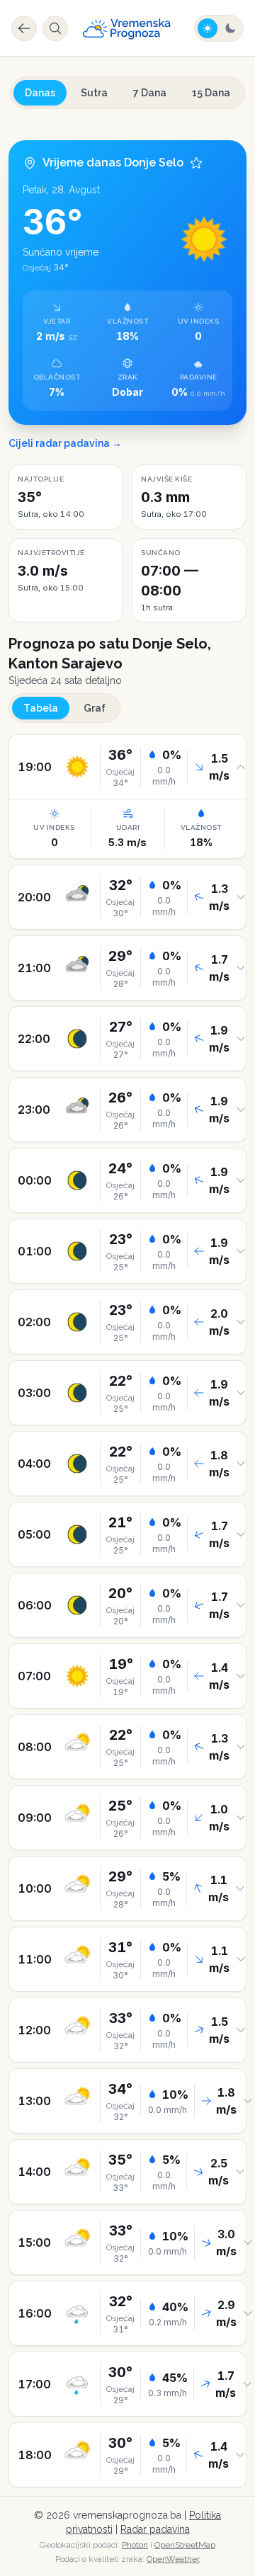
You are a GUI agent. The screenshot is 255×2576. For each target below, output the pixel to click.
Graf (95, 708)
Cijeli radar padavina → (65, 443)
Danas (40, 93)
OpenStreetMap (185, 2545)
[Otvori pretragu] (55, 28)
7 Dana (150, 93)
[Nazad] (24, 28)
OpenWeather (173, 2559)
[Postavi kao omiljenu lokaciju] (196, 163)
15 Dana (211, 93)
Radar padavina (155, 2529)
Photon (135, 2545)
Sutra (94, 93)
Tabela (41, 708)
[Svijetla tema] (208, 28)
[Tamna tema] (230, 28)
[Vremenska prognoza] (127, 28)
